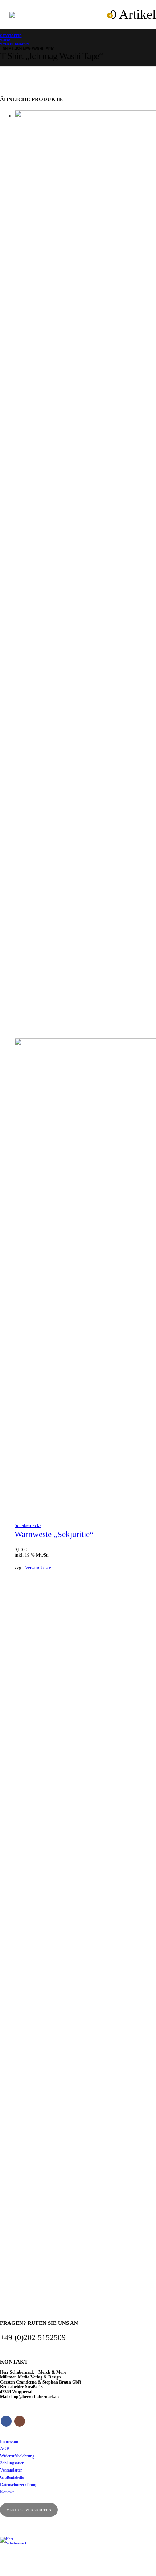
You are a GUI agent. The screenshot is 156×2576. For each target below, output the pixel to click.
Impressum (10, 2442)
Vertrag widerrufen (29, 2510)
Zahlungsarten (12, 2463)
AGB (5, 2449)
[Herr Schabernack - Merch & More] (24, 15)
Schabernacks (28, 1525)
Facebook (6, 2421)
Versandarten (11, 2470)
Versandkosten (39, 1568)
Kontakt (7, 2492)
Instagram (20, 2421)
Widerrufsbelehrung (17, 2456)
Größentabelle (12, 2478)
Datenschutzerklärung (19, 2485)
